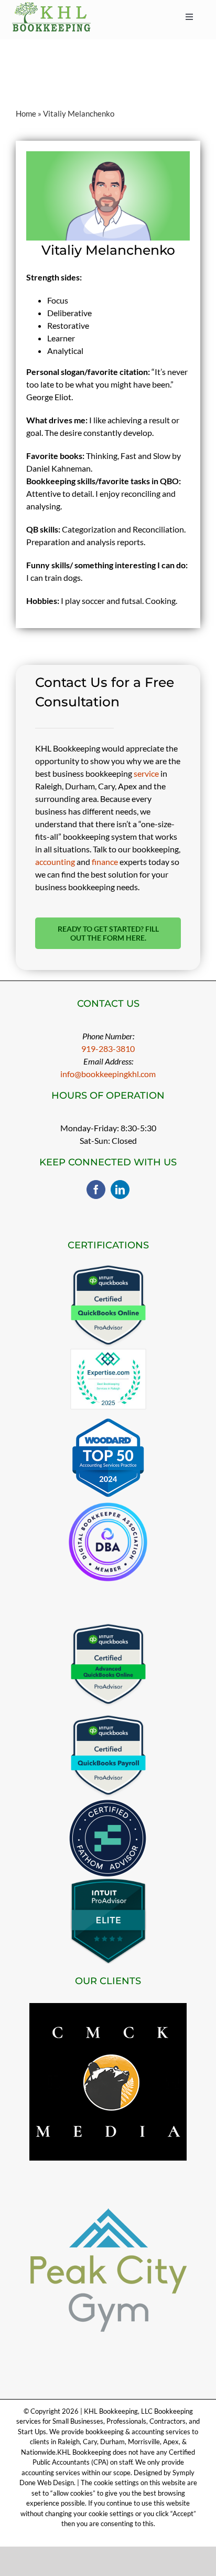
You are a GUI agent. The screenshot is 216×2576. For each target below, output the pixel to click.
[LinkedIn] (120, 1190)
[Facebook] (96, 1190)
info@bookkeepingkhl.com (108, 1074)
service (146, 773)
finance (105, 862)
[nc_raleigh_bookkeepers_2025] (108, 1353)
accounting (55, 862)
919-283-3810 (108, 1049)
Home (26, 113)
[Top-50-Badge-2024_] (108, 1422)
